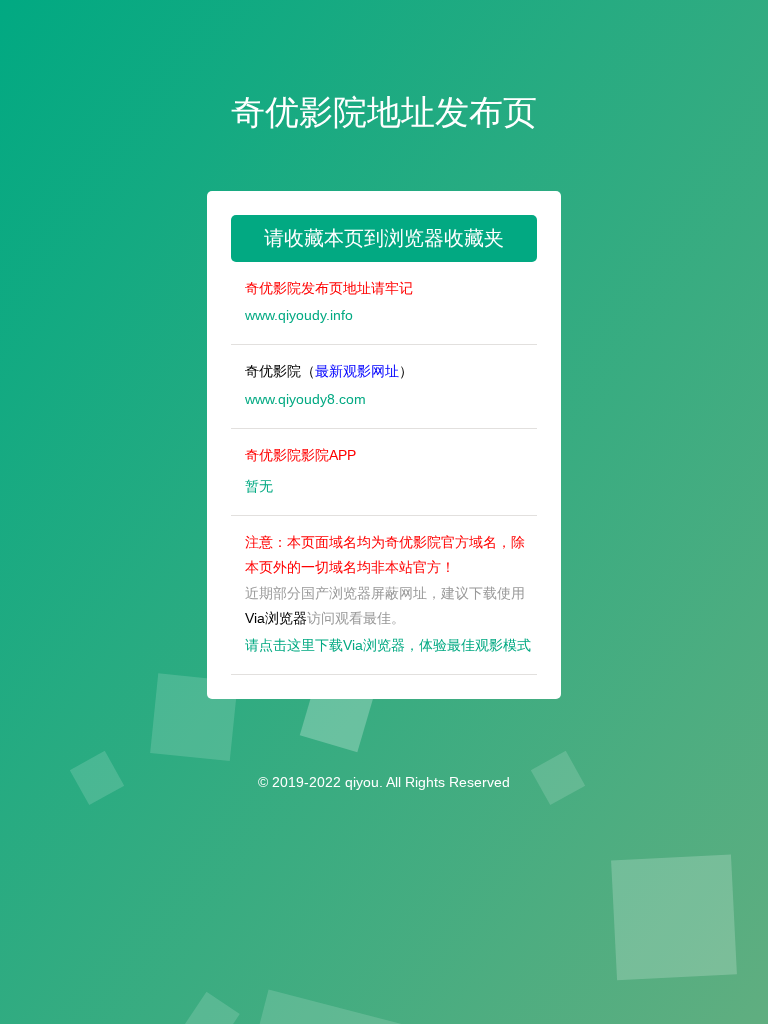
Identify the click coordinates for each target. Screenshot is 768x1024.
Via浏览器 (276, 618)
